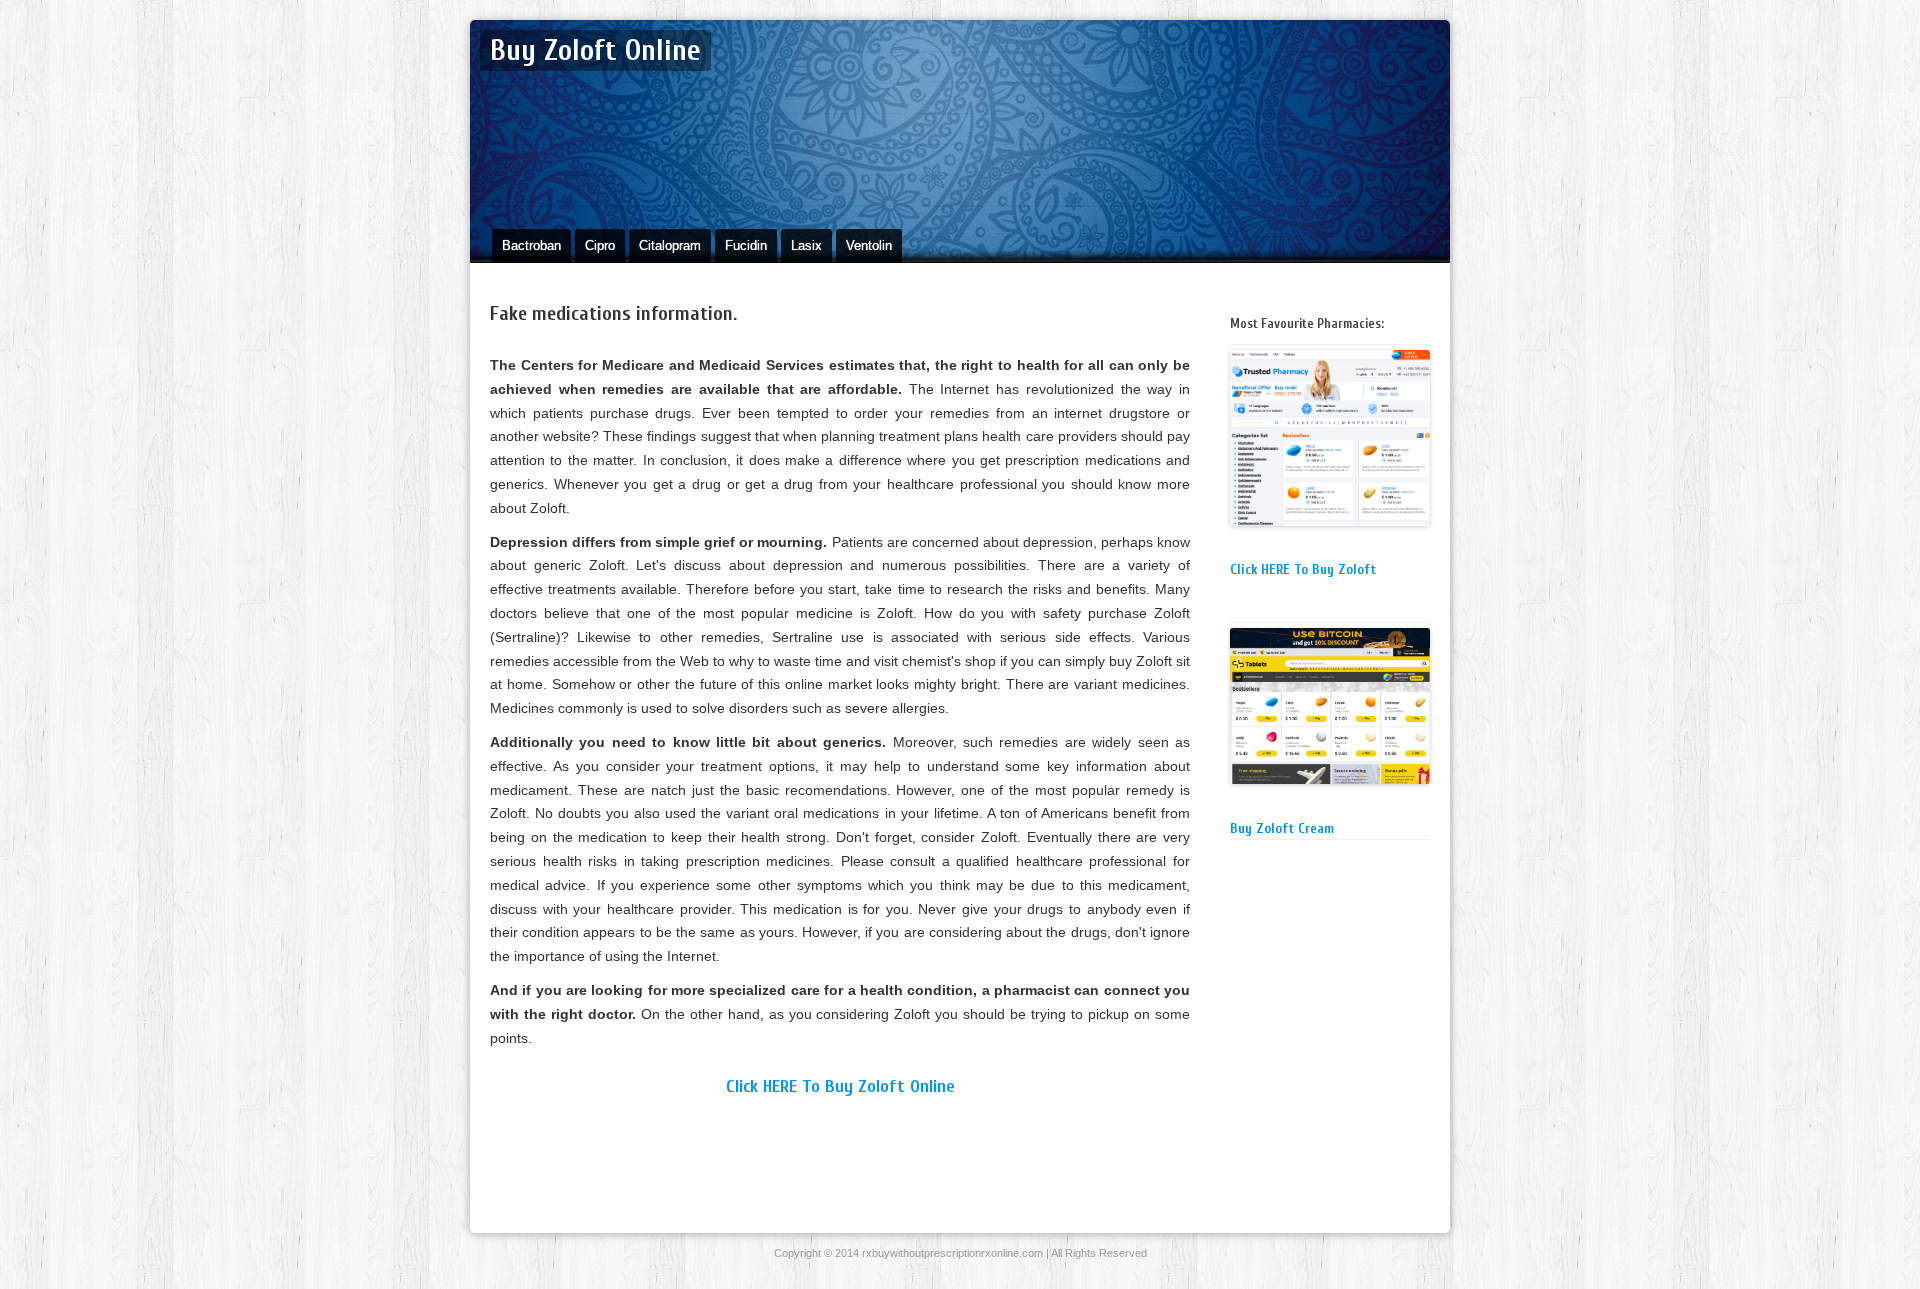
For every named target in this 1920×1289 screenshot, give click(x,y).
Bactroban (531, 245)
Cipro (600, 245)
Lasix (806, 245)
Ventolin (869, 245)
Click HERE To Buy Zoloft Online (840, 1086)
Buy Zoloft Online (595, 50)
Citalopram (670, 245)
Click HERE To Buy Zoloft (1303, 569)
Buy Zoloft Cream (1282, 828)
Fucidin (746, 245)
